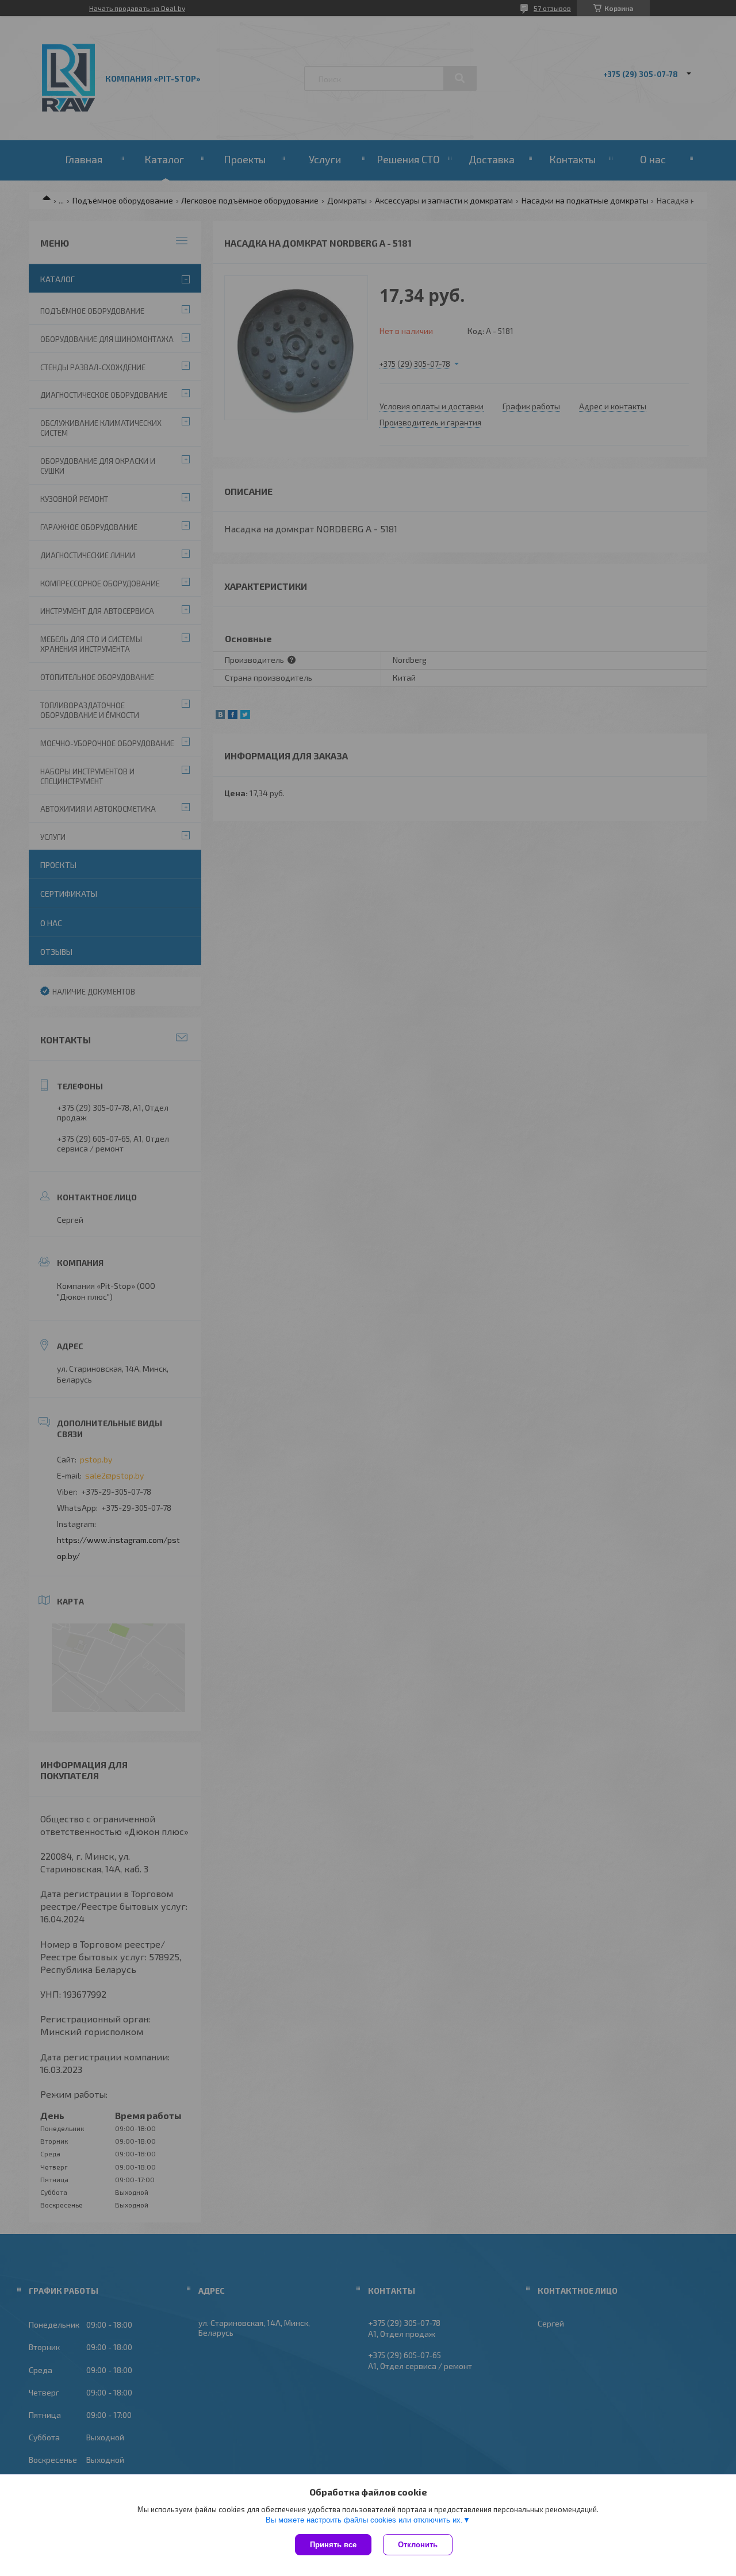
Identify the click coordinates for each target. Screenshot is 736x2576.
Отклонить (418, 2545)
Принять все (333, 2545)
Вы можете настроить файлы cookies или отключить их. (364, 2520)
